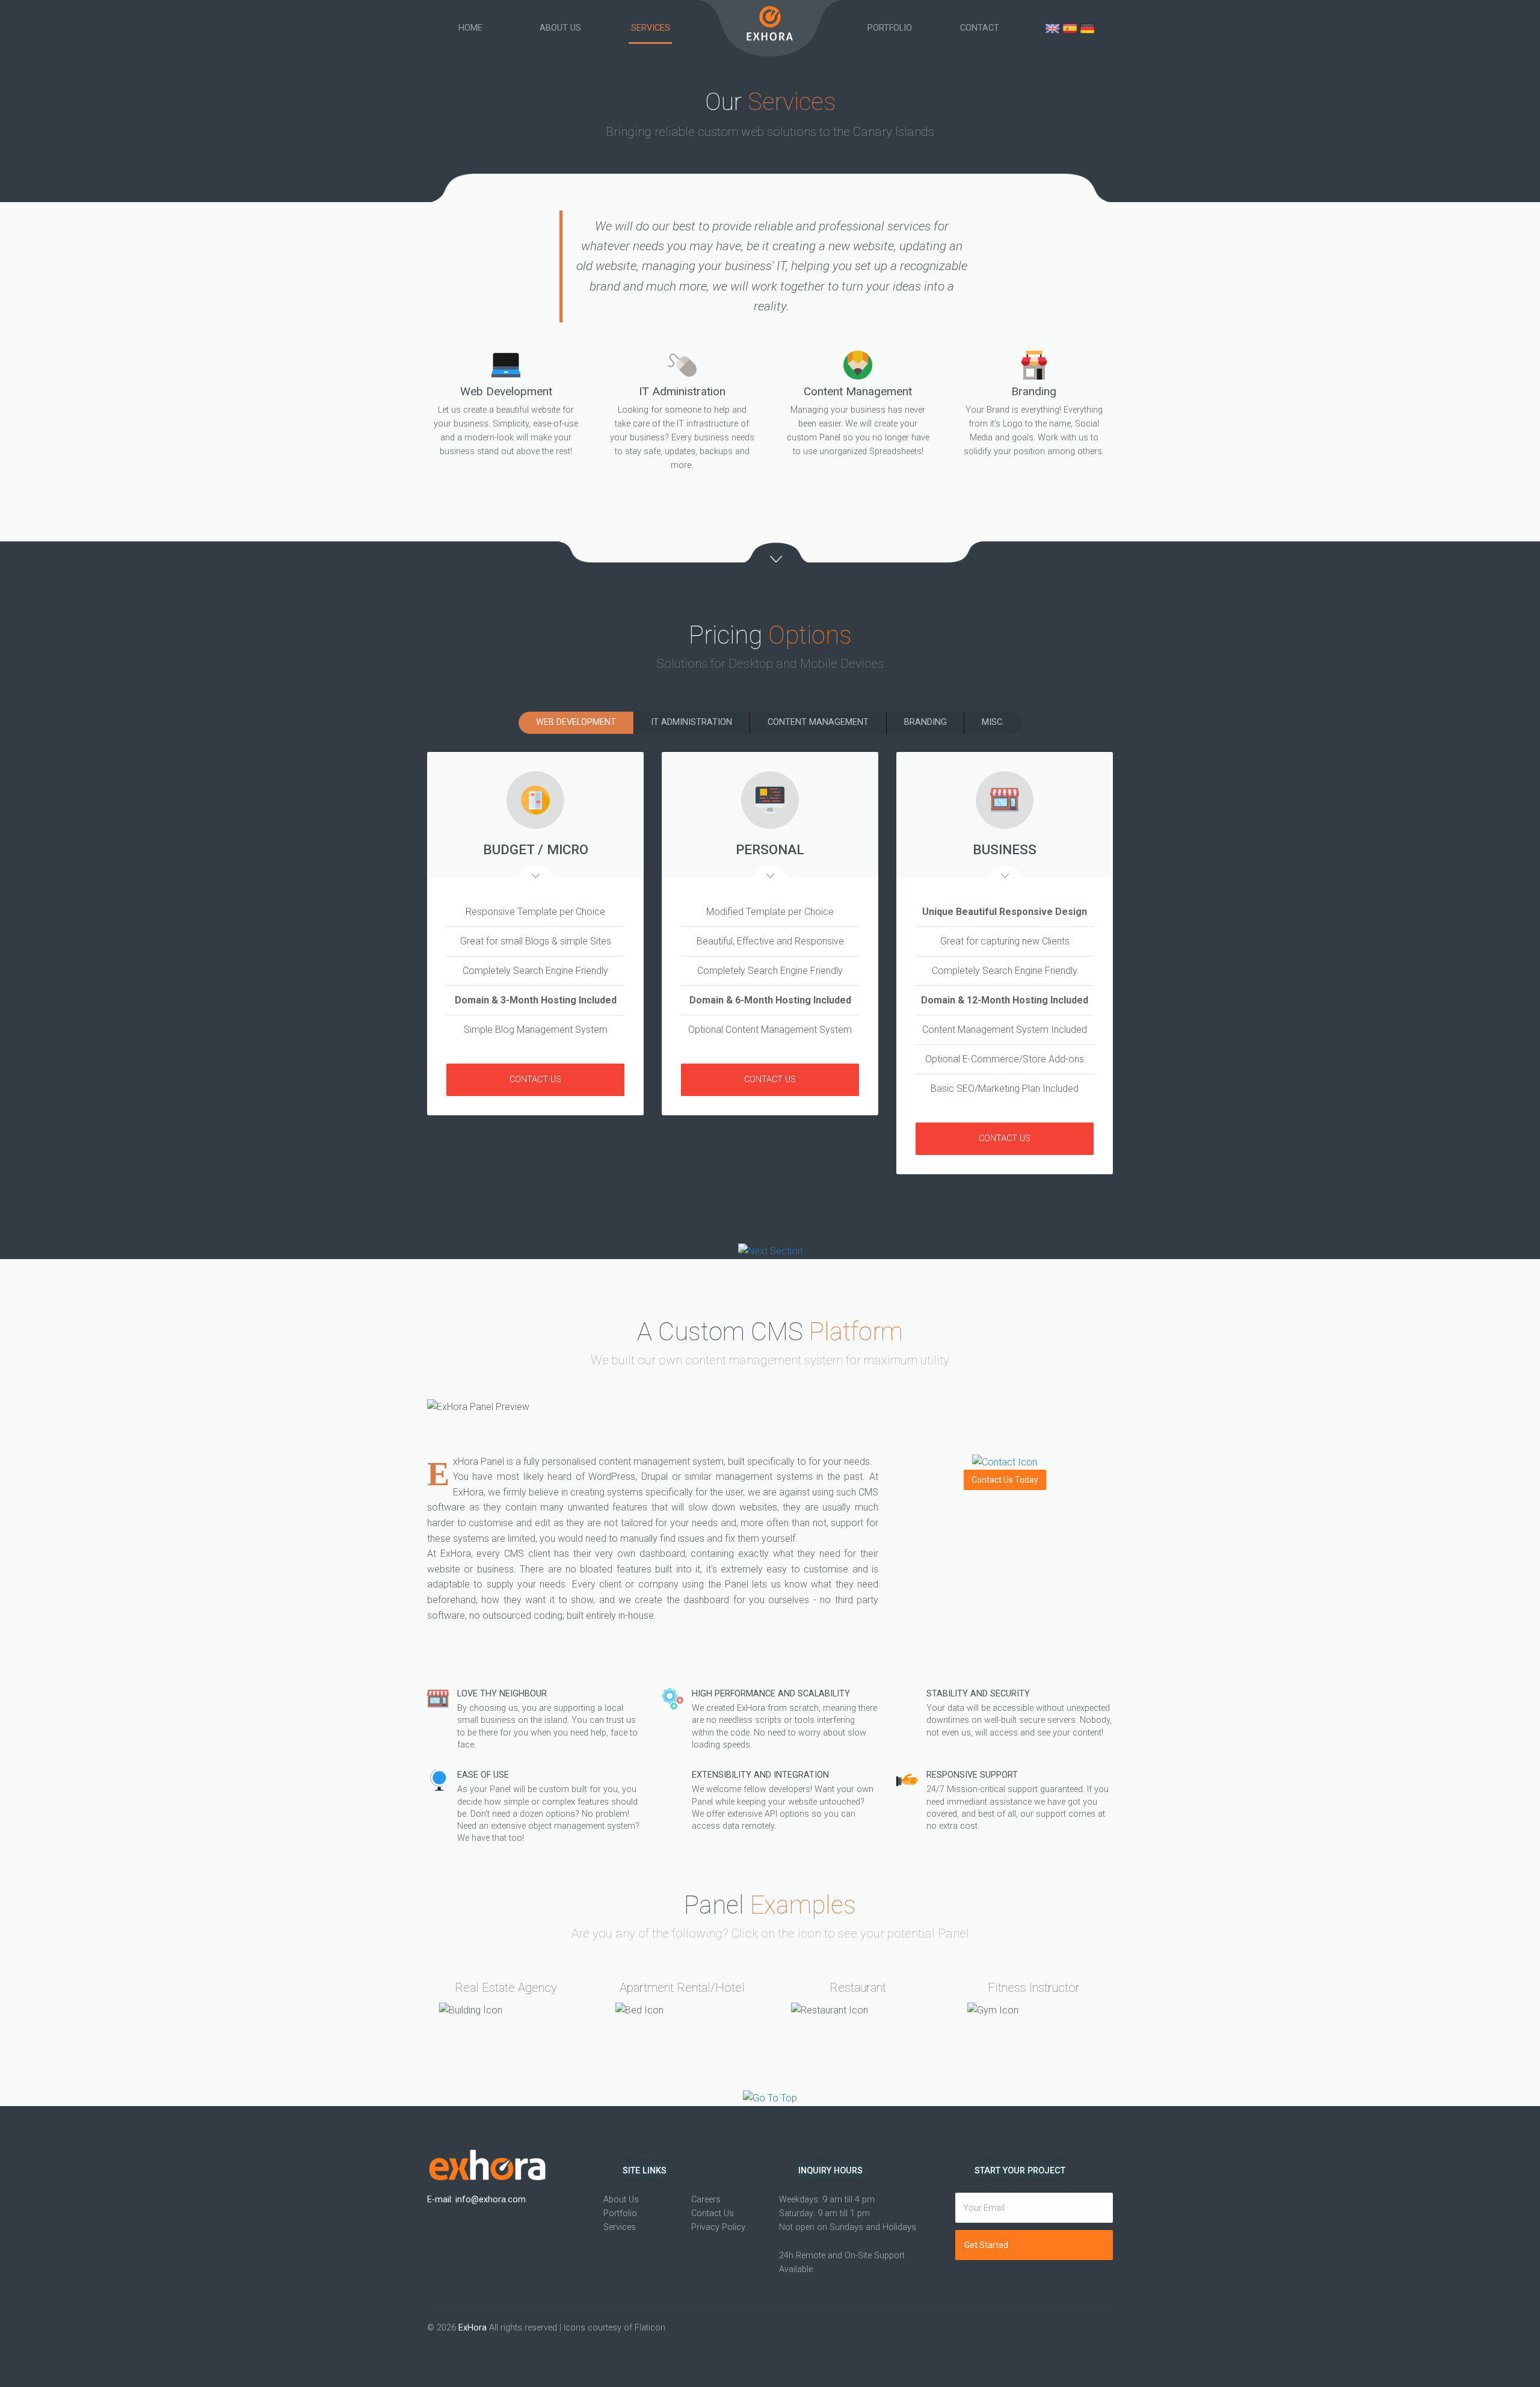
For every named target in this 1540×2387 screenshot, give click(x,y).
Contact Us (535, 1080)
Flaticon (650, 2328)
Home (470, 28)
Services (651, 28)
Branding (926, 722)
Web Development (576, 722)
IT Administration (691, 722)
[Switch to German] (1087, 28)
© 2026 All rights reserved (492, 2328)
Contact (980, 28)
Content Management (818, 722)
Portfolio (890, 28)
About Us (560, 28)
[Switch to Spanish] (1071, 28)
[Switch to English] (1054, 28)
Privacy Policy (718, 2227)
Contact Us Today (1005, 1480)
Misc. (993, 722)
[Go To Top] (770, 2098)
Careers (706, 2200)
